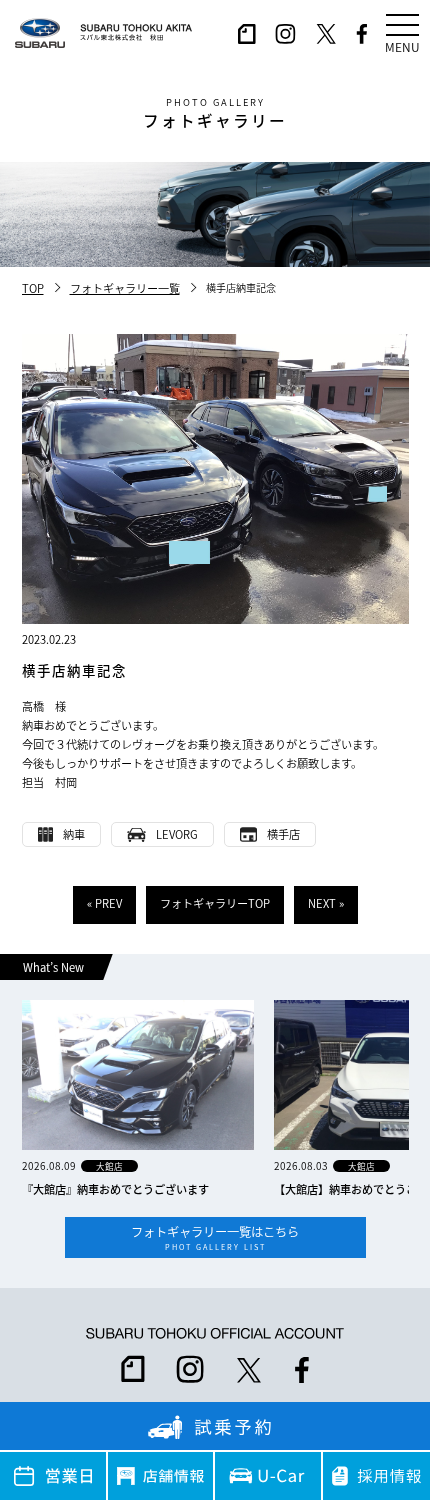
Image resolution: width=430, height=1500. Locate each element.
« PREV (104, 903)
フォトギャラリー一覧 (125, 288)
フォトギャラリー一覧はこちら (215, 1237)
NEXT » (326, 903)
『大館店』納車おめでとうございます (115, 1189)
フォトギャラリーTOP (215, 903)
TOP (33, 288)
